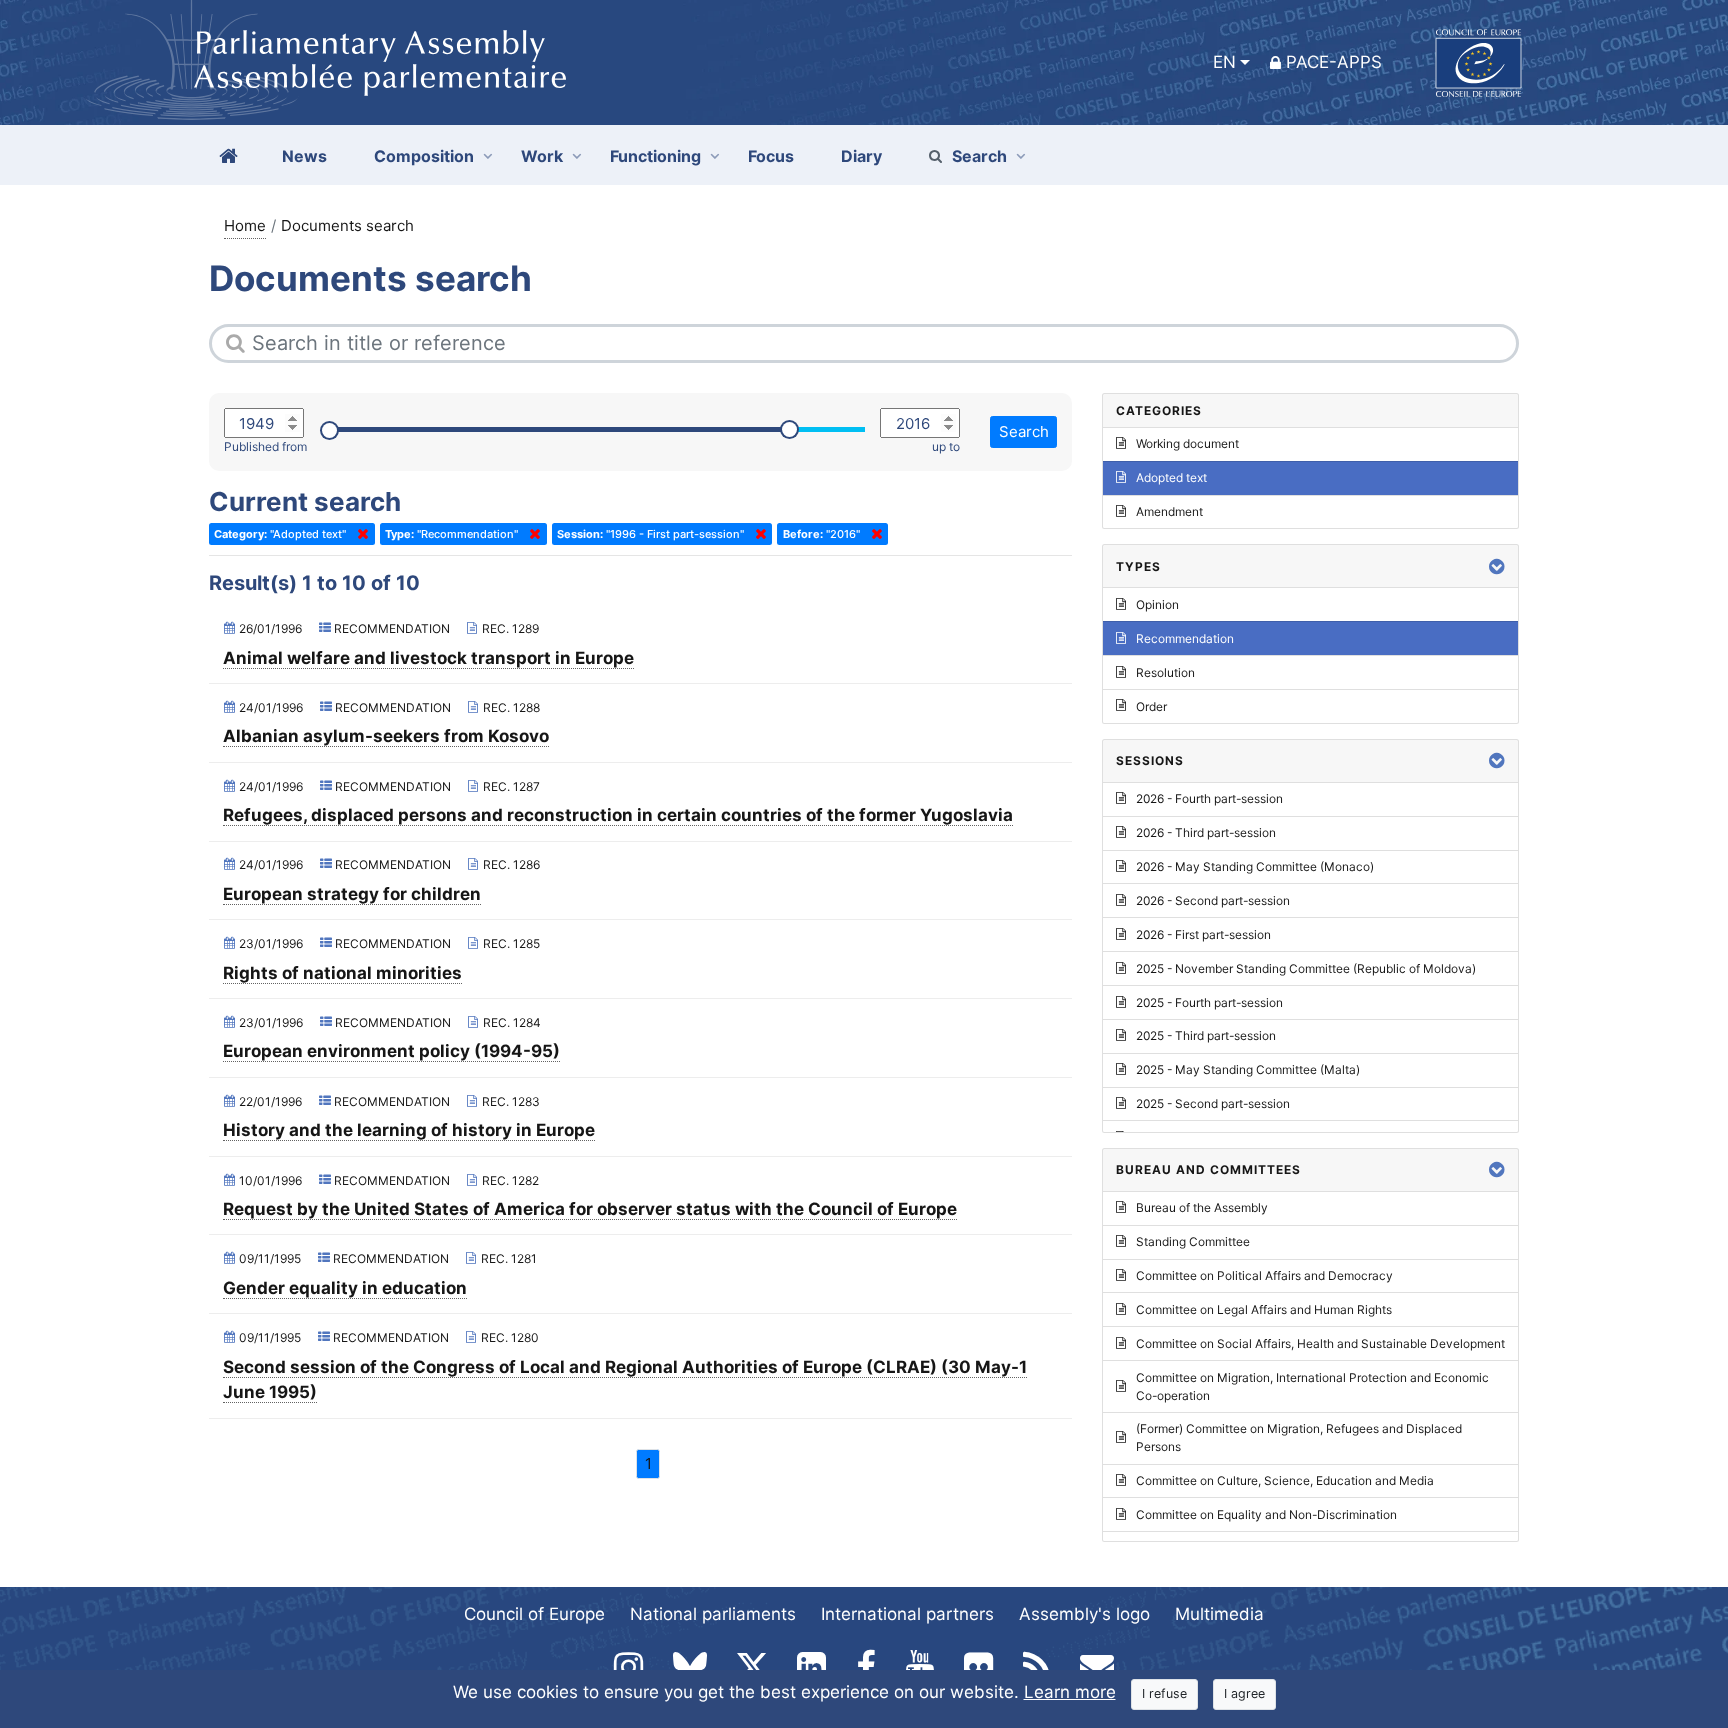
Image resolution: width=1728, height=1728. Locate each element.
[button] (1497, 566)
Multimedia (1219, 1614)
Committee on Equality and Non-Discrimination (1266, 1514)
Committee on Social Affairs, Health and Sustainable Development (1320, 1343)
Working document (1187, 443)
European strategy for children (352, 894)
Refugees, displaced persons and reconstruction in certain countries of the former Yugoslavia (618, 815)
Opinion (1157, 604)
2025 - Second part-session (1213, 1103)
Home (245, 225)
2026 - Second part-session (1213, 900)
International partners (907, 1614)
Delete (359, 534)
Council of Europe (534, 1614)
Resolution (1165, 672)
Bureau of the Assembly (1202, 1207)
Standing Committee (1193, 1241)
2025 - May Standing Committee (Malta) (1248, 1069)
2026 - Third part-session (1206, 832)
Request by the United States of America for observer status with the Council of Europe (590, 1209)
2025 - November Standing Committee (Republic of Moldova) (1306, 968)
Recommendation (1185, 638)
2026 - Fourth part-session (1209, 798)
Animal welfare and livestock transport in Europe (428, 658)
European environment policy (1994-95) (391, 1051)
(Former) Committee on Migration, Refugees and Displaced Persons (1299, 1437)
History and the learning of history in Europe (409, 1130)
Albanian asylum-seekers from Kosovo (386, 736)
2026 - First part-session (1203, 934)
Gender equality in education (345, 1288)
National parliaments (713, 1614)
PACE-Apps (1334, 62)
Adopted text (1171, 477)
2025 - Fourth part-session (1209, 1002)
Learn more (1070, 1692)
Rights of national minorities (342, 973)
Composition (424, 156)
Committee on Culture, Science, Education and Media (1285, 1480)
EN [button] (1224, 62)
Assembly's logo (1084, 1614)
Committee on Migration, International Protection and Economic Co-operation (1312, 1386)
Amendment (1169, 511)
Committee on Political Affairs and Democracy (1264, 1275)
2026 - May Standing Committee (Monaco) (1255, 866)
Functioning (655, 156)
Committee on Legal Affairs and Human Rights (1264, 1309)
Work (542, 156)
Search (979, 156)
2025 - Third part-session (1206, 1035)
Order (1151, 706)
